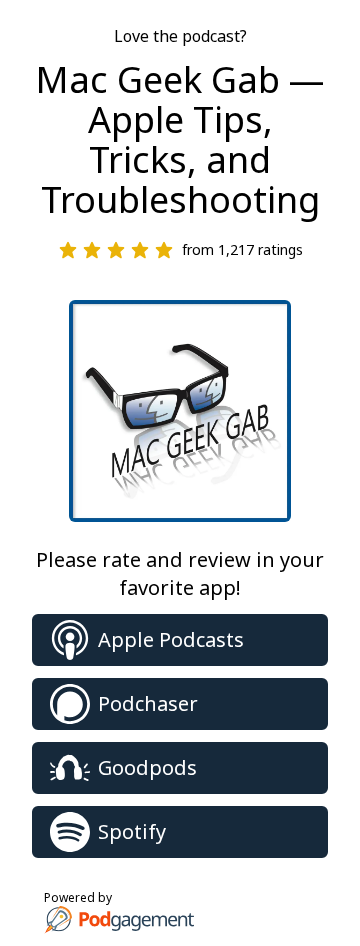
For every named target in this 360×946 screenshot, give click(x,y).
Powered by (78, 897)
